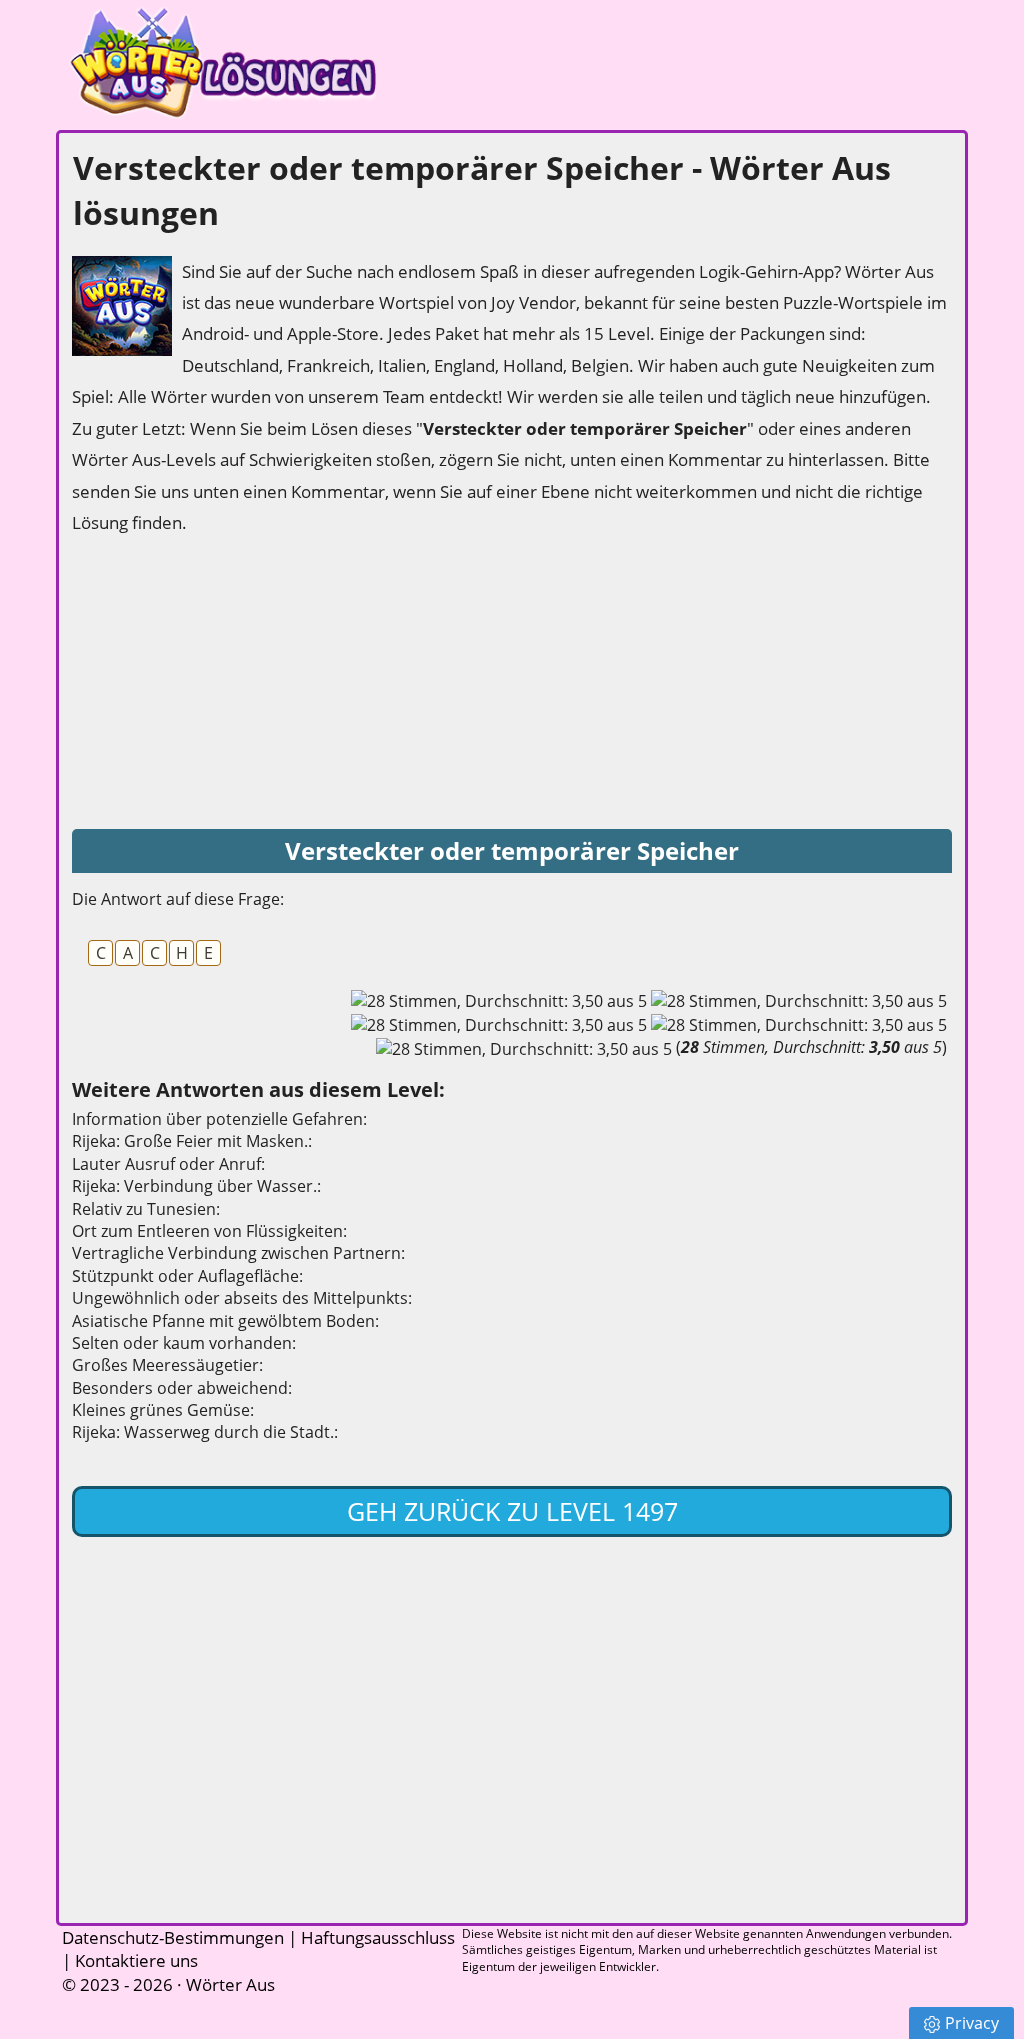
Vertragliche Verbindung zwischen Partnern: (238, 1253)
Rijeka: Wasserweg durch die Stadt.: (205, 1432)
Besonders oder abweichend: (182, 1388)
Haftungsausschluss (378, 1937)
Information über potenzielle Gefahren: (219, 1119)
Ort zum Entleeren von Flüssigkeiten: (209, 1231)
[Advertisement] (222, 684)
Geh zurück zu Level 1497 (512, 1511)
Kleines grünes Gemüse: (163, 1410)
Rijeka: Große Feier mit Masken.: (192, 1141)
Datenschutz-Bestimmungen (173, 1937)
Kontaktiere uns (136, 1960)
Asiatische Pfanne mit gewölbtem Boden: (225, 1321)
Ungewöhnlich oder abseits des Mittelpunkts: (242, 1298)
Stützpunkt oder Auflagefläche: (187, 1276)
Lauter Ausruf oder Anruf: (168, 1164)
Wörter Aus (230, 1984)
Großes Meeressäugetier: (167, 1365)
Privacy (972, 2023)
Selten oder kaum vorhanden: (184, 1343)
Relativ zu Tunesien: (146, 1209)
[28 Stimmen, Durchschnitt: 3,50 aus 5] (499, 1001)
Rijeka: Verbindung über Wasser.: (196, 1186)
